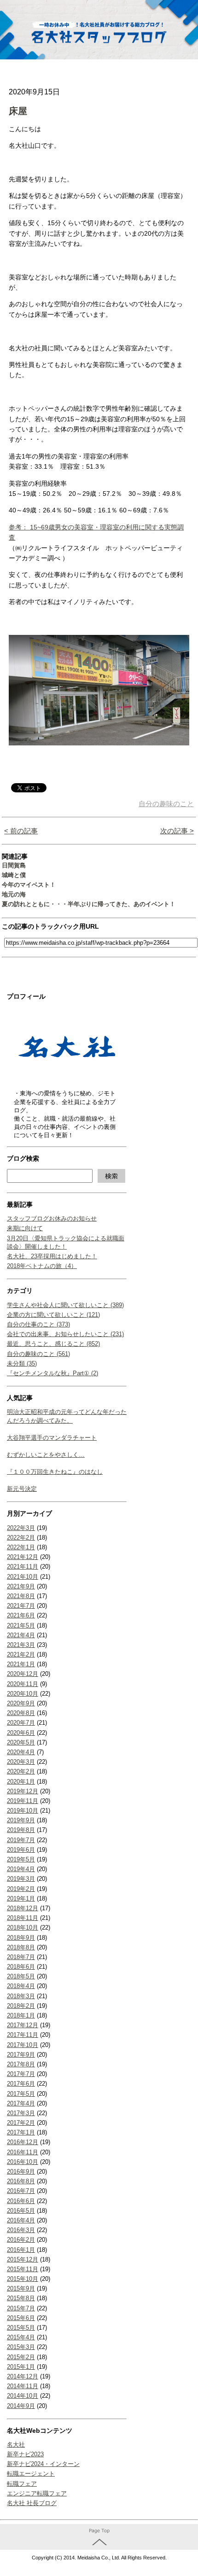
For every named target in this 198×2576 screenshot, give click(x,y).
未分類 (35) (22, 1364)
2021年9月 (21, 1586)
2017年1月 (21, 2132)
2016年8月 (21, 2181)
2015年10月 (23, 2279)
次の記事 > (177, 831)
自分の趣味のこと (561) (38, 1354)
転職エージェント (31, 2474)
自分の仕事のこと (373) (38, 1324)
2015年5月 (21, 2328)
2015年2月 (21, 2357)
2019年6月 (21, 1850)
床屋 (18, 111)
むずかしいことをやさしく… (46, 1455)
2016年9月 (21, 2172)
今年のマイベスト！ (29, 885)
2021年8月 (21, 1596)
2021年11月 (23, 1567)
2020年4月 (21, 1752)
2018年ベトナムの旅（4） (42, 1266)
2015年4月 (21, 2337)
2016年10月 (23, 2162)
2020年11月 (23, 1684)
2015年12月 (23, 2259)
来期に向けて (25, 1228)
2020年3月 (21, 1762)
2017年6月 (21, 2084)
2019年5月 (21, 1859)
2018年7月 (21, 1957)
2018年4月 (21, 1986)
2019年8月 (21, 1830)
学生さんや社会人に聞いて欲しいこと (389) (65, 1305)
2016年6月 (21, 2201)
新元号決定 (22, 1489)
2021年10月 (23, 1577)
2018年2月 (21, 2006)
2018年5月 (21, 1976)
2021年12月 (23, 1557)
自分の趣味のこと (166, 804)
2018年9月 (21, 1938)
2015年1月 (21, 2367)
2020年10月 (23, 1694)
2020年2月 (21, 1771)
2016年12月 (23, 2142)
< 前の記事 (21, 831)
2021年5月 (21, 1625)
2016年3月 (21, 2230)
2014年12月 (23, 2376)
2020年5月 (21, 1742)
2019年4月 (21, 1869)
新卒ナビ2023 (25, 2454)
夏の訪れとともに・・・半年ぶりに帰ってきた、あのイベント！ (89, 904)
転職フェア (22, 2484)
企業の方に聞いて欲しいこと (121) (53, 1315)
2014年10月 (23, 2396)
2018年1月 (21, 2015)
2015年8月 (21, 2298)
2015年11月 (23, 2269)
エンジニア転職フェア (37, 2493)
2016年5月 (21, 2211)
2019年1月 (21, 1899)
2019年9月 (21, 1820)
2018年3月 (21, 1996)
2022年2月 (21, 1538)
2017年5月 (21, 2094)
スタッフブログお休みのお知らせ (52, 1218)
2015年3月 (21, 2347)
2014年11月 (23, 2386)
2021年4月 (21, 1635)
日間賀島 (14, 865)
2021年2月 (21, 1654)
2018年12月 (23, 1908)
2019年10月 (23, 1811)
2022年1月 (21, 1547)
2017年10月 (23, 2045)
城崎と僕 (14, 875)
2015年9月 (21, 2288)
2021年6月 (21, 1615)
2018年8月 (21, 1947)
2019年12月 (23, 1791)
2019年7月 (21, 1840)
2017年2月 (21, 2123)
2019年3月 (21, 1879)
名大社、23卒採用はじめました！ (52, 1256)
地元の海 (14, 894)
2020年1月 (21, 1782)
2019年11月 (23, 1801)
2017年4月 (21, 2103)
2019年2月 (21, 1889)
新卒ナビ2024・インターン (43, 2464)
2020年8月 (21, 1713)
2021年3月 (21, 1645)
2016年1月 (21, 2250)
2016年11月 (23, 2152)
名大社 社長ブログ (32, 2503)
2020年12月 (23, 1674)
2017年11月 (23, 2035)
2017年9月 (21, 2055)
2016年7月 (21, 2191)
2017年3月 (21, 2113)
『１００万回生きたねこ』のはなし (55, 1472)
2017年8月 (21, 2064)
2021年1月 (21, 1664)
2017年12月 (23, 2025)
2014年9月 (21, 2406)
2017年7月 (21, 2074)
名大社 (16, 2445)
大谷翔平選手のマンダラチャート (52, 1438)
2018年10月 (23, 1928)
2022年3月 (21, 1528)
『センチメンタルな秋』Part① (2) (52, 1373)
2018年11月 (23, 1918)
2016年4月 (21, 2220)
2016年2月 (21, 2240)
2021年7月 (21, 1606)
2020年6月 (21, 1733)
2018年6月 (21, 1967)
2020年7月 (21, 1723)
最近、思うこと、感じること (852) (53, 1344)
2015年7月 (21, 2308)
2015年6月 (21, 2318)
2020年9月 (21, 1703)
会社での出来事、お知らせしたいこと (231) (65, 1334)
